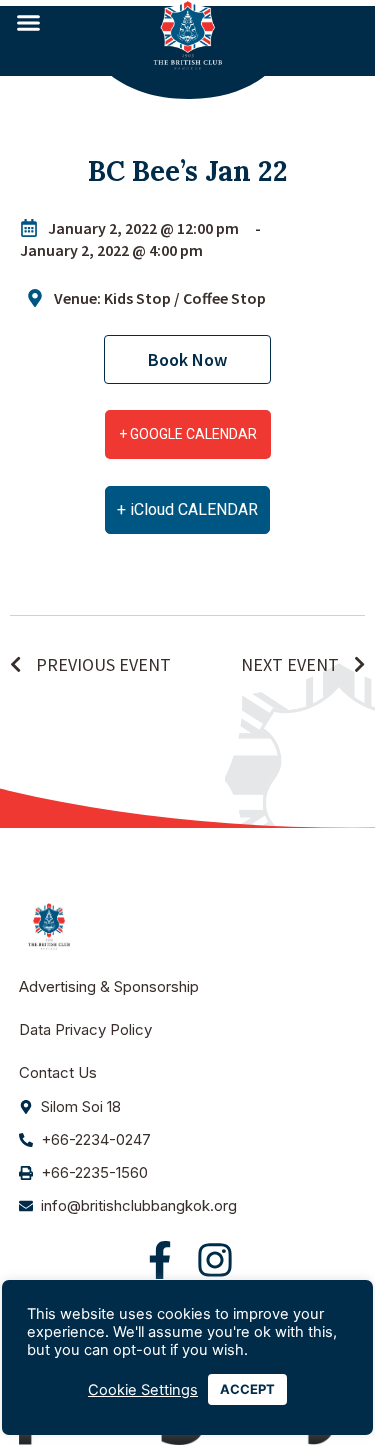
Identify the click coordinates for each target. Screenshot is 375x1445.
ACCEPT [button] (247, 1389)
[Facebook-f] (160, 1260)
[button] (29, 23)
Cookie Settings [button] (143, 1390)
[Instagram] (215, 1260)
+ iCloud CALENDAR (187, 509)
